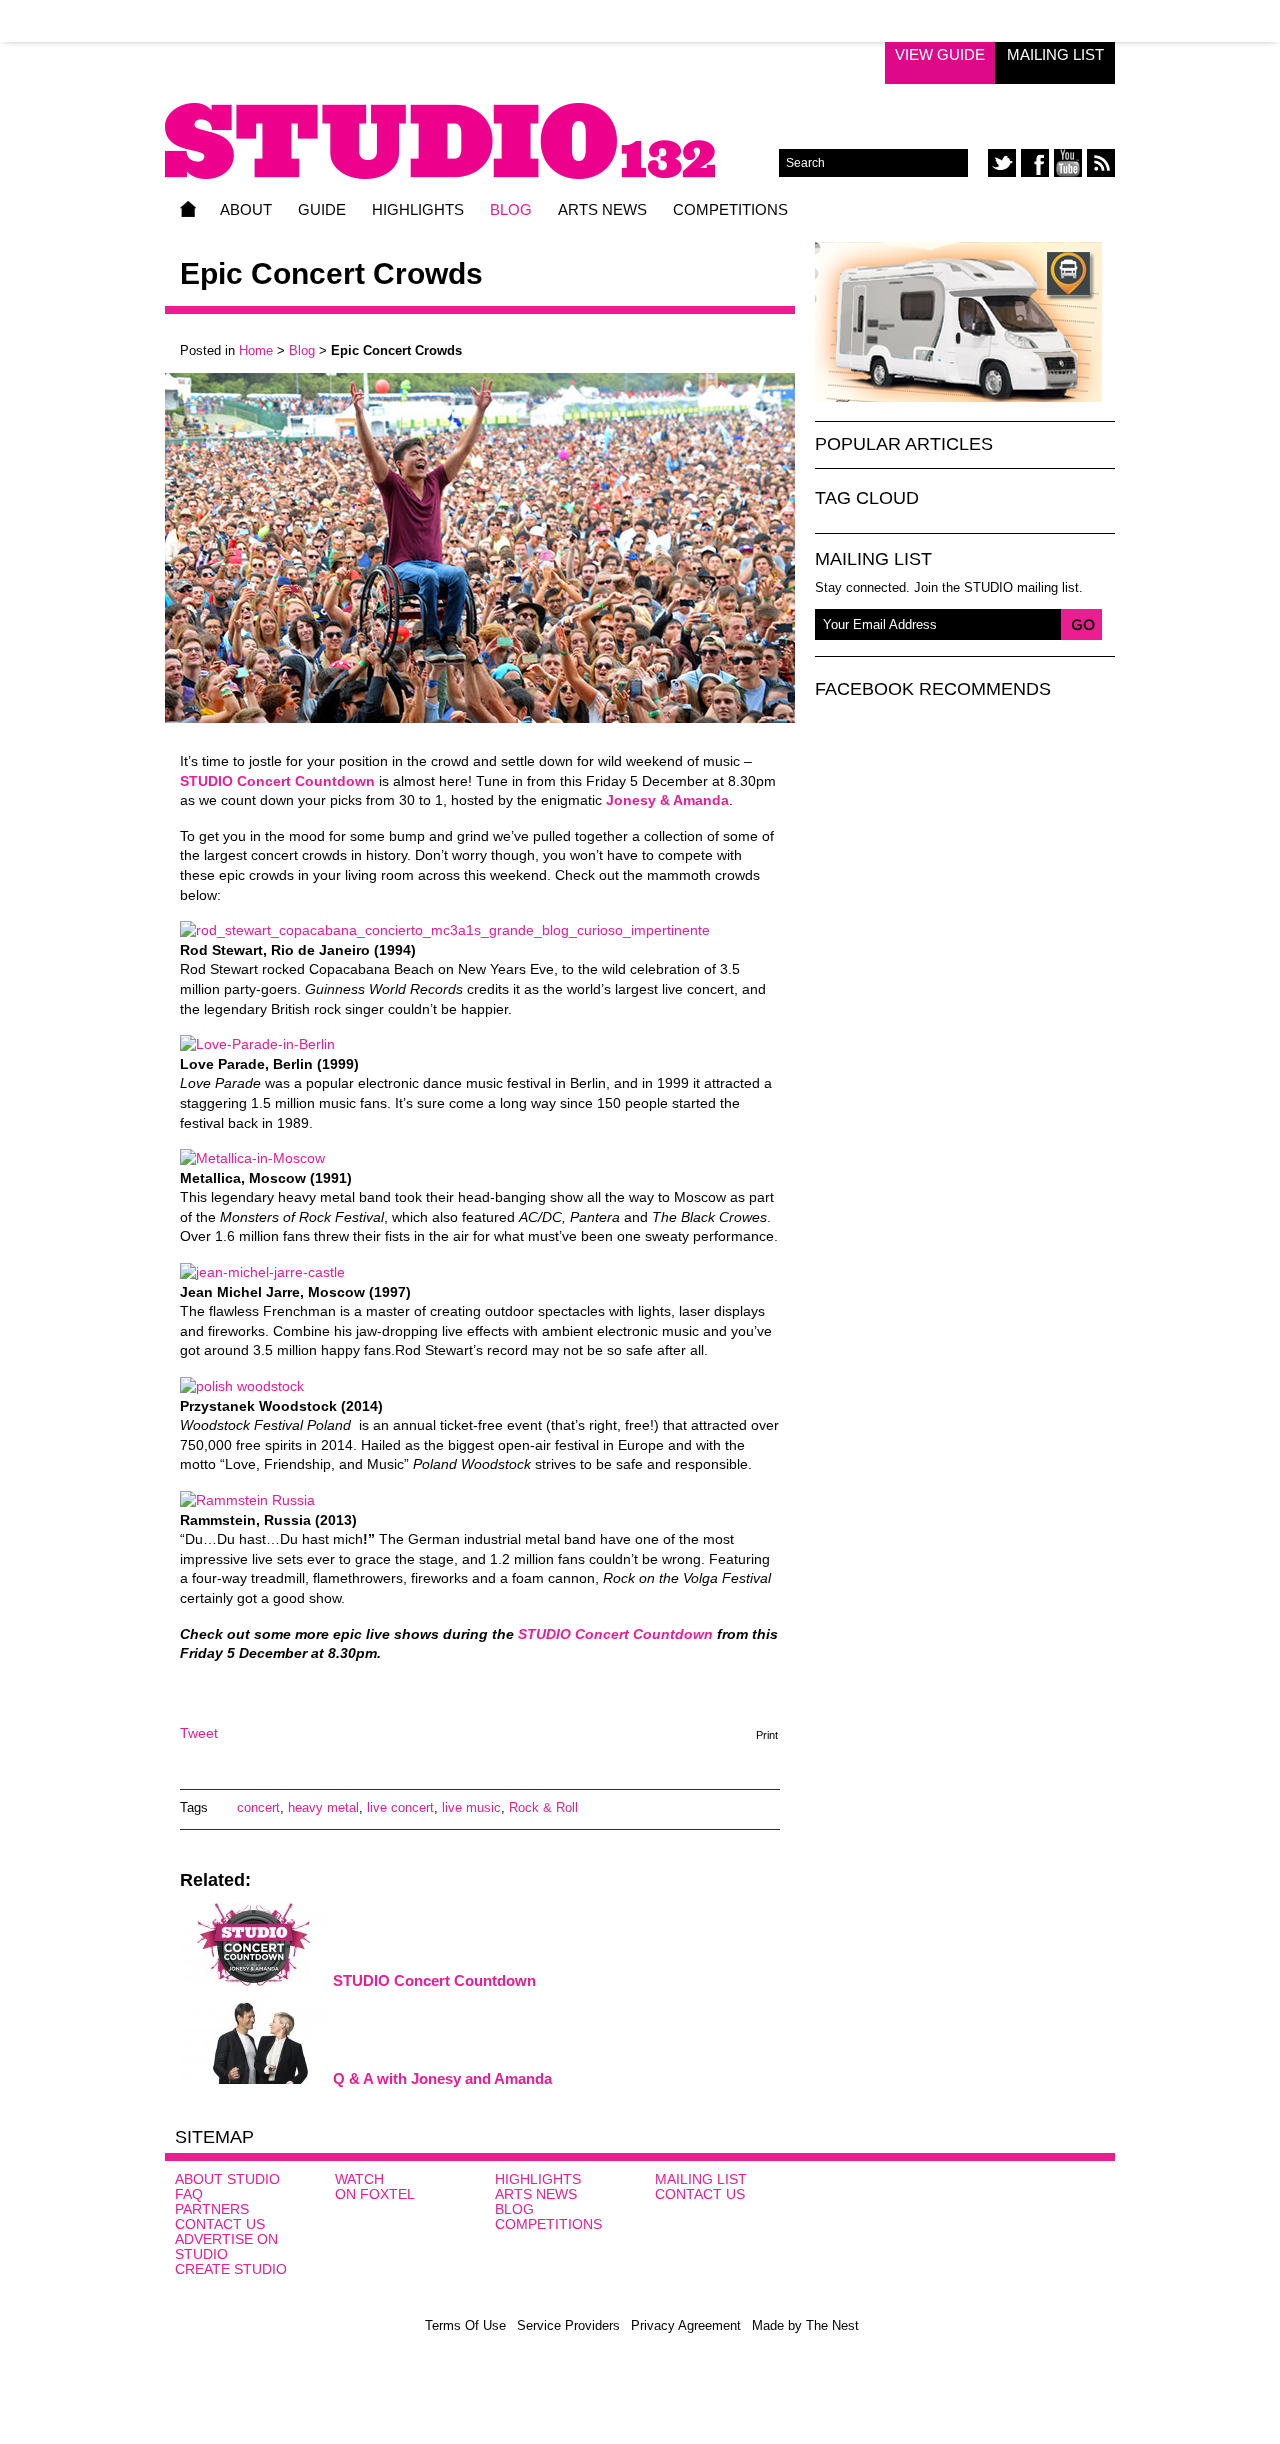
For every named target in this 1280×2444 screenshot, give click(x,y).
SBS (1056, 2205)
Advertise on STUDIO (226, 2246)
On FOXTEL (375, 2194)
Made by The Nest (805, 2325)
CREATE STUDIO (231, 2269)
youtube (1068, 163)
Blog (511, 209)
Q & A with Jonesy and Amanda (442, 2078)
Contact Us (220, 2224)
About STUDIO (227, 2179)
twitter (1002, 163)
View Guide (940, 54)
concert (258, 1807)
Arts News (602, 209)
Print (767, 1735)
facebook (1035, 163)
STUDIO (472, 127)
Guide (322, 209)
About (246, 209)
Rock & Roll (543, 1807)
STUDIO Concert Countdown (434, 1980)
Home (188, 209)
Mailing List (1055, 54)
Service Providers (568, 2325)
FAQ (189, 2194)
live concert (400, 1807)
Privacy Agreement (686, 2325)
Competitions (730, 209)
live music (471, 1807)
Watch (359, 2179)
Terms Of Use (465, 2325)
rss (1101, 163)
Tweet (199, 1733)
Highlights (418, 209)
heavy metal (323, 1807)
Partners (212, 2209)
